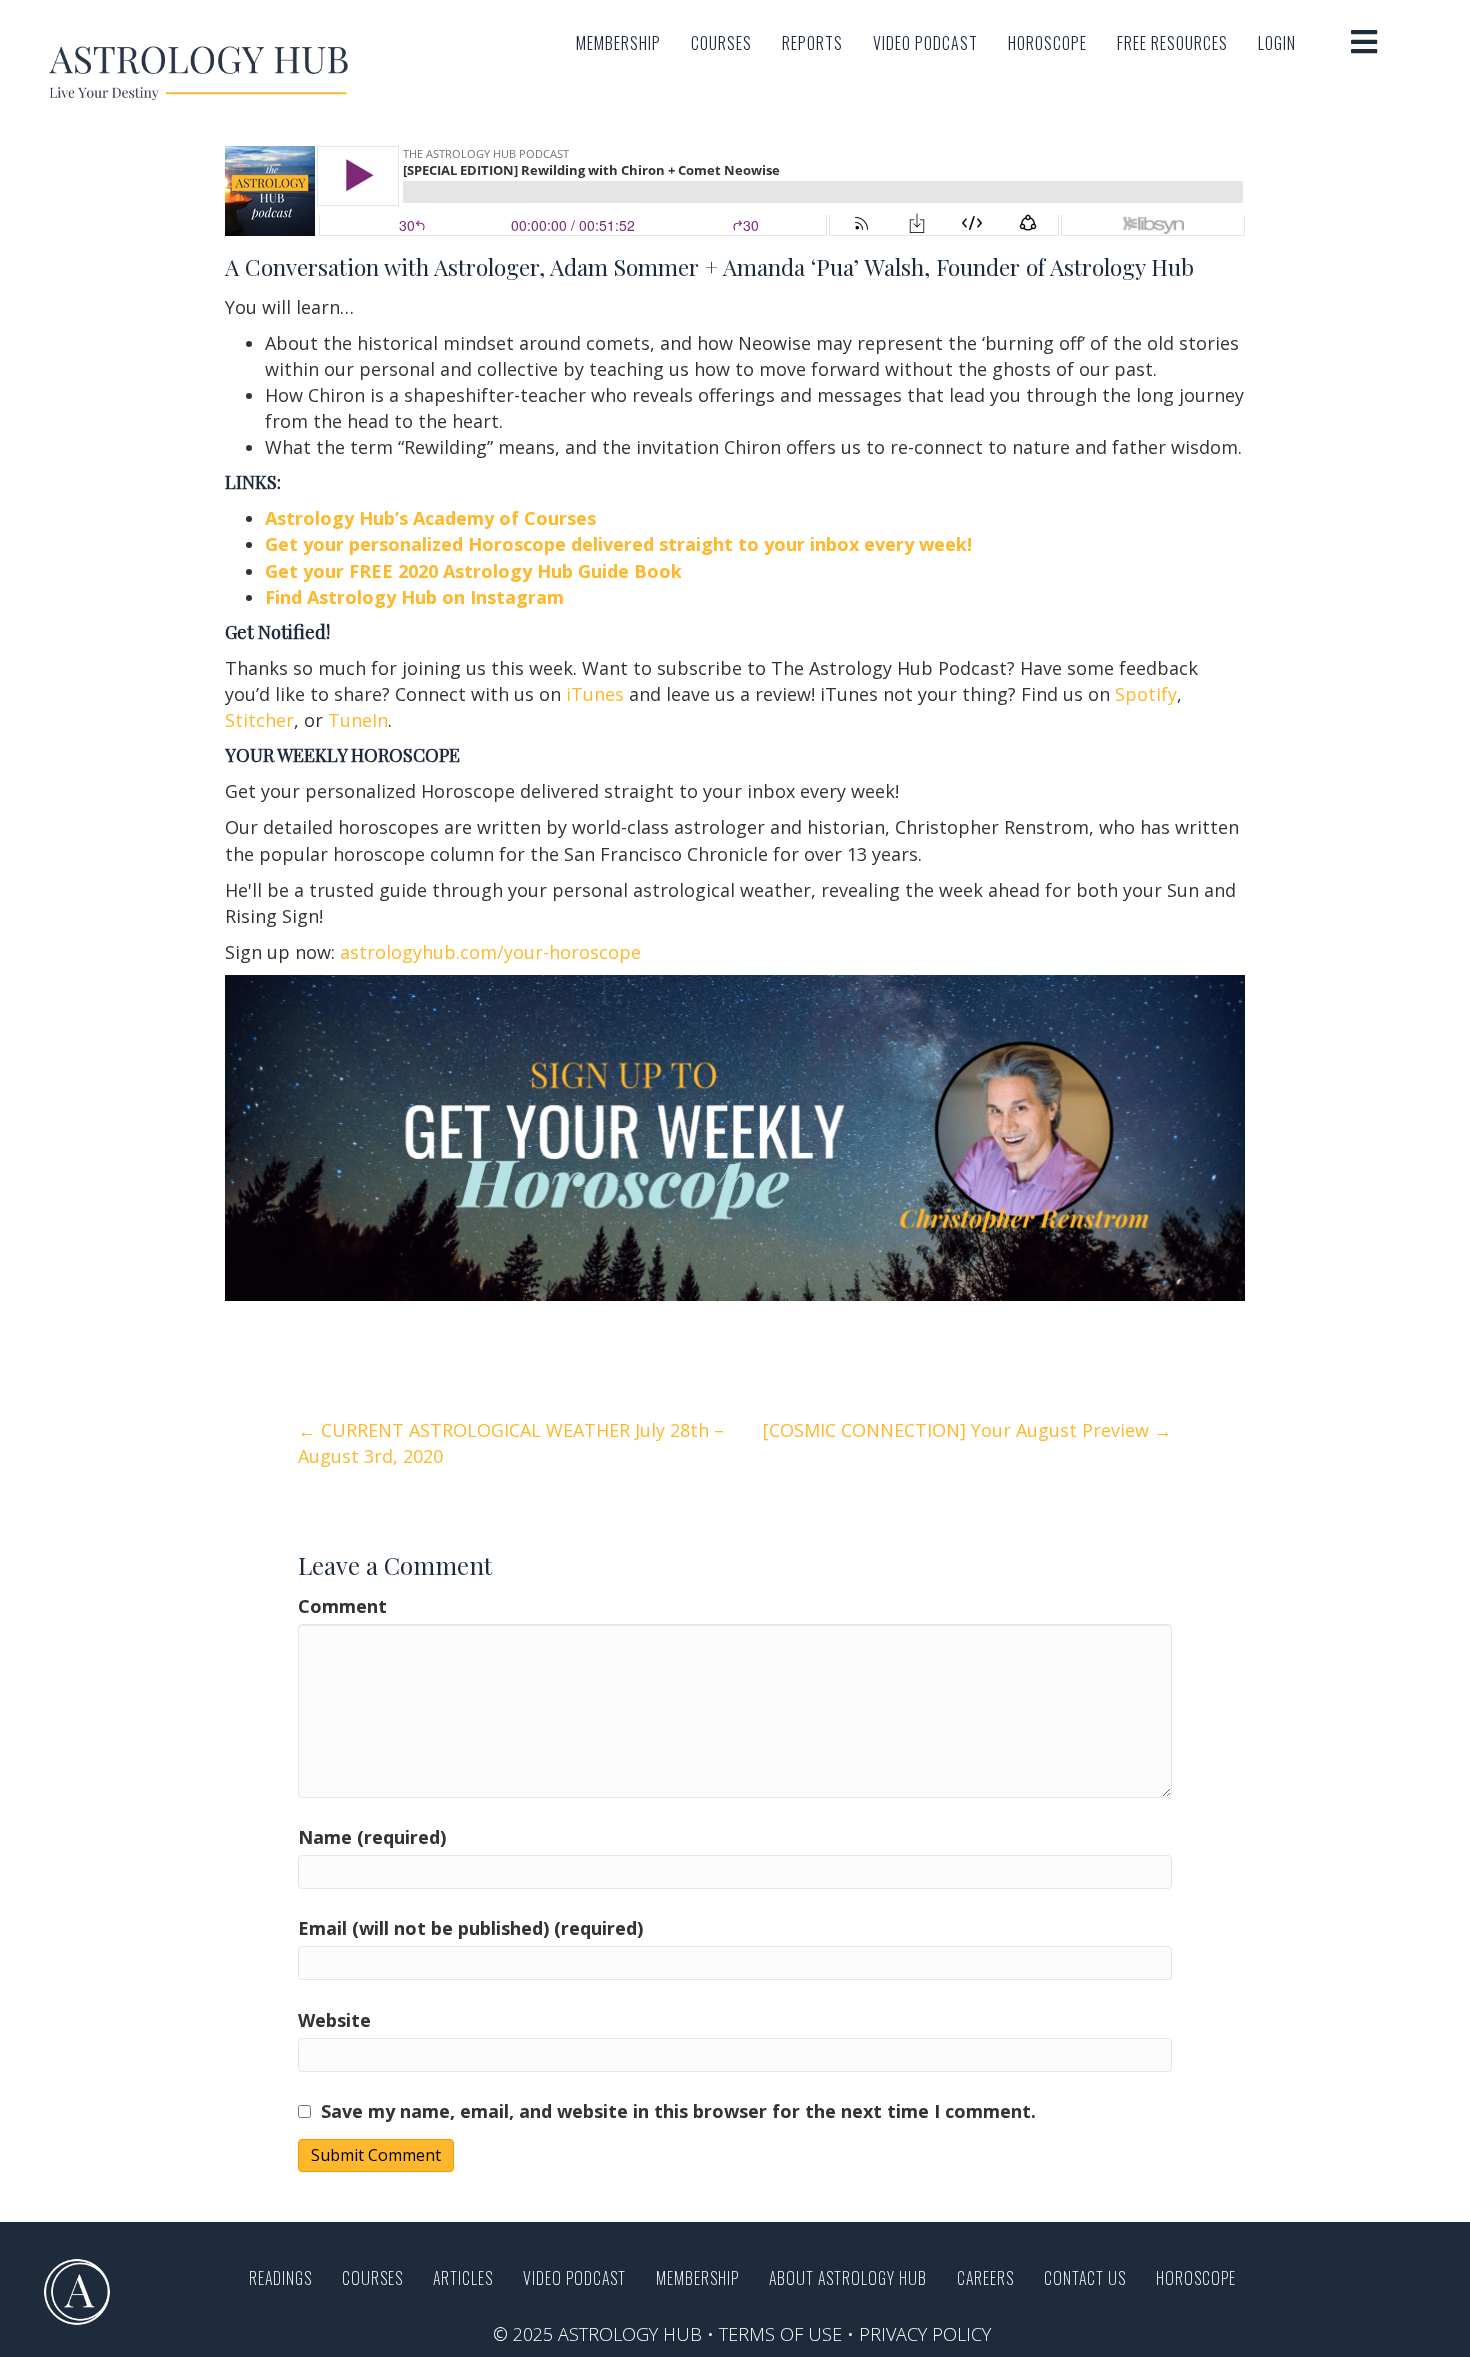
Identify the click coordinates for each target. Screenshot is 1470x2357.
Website (334, 2020)
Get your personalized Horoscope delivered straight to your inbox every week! (618, 544)
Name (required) (372, 1837)
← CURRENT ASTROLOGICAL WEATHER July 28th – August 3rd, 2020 (511, 1443)
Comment (342, 1606)
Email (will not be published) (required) (470, 1928)
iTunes (595, 694)
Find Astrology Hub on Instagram (417, 597)
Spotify (1146, 694)
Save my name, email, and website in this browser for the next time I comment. (678, 2111)
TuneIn (358, 720)
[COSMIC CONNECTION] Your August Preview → (967, 1430)
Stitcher (259, 720)
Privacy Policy (925, 2334)
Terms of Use (780, 2334)
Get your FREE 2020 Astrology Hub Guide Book (473, 571)
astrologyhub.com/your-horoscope (490, 952)
